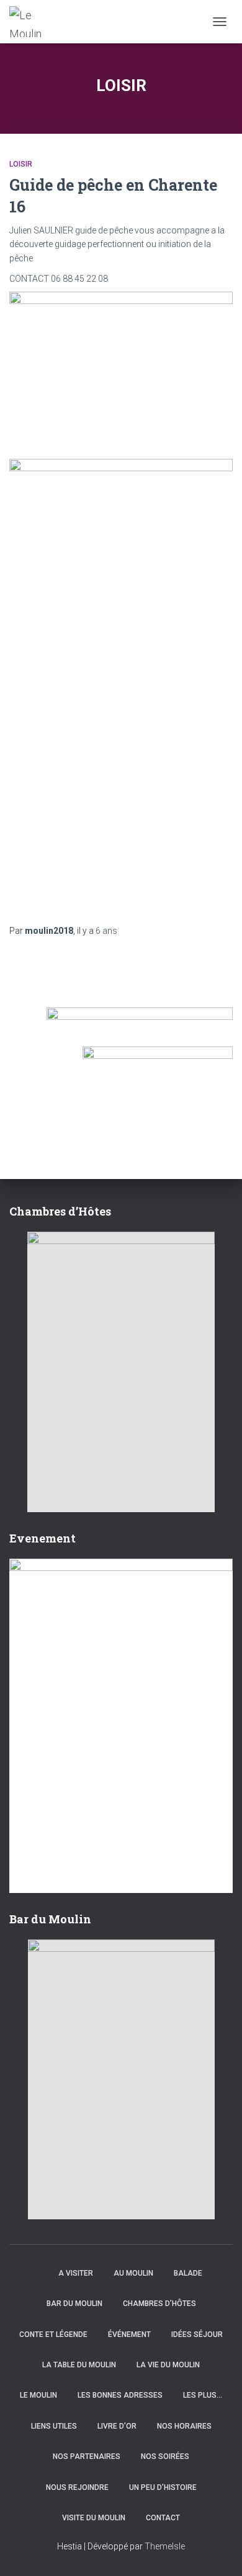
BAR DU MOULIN (74, 2304)
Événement (129, 2334)
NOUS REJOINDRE (77, 2487)
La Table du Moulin (79, 2365)
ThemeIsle (165, 2546)
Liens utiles (54, 2426)
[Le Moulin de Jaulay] (34, 22)
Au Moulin (133, 2273)
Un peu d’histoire (163, 2487)
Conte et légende (53, 2334)
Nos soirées (165, 2456)
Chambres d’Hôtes (159, 2304)
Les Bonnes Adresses (120, 2395)
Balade (188, 2273)
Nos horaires (184, 2426)
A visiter (76, 2273)
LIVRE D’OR (117, 2426)
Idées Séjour (197, 2334)
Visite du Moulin (94, 2518)
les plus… (203, 2395)
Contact (163, 2518)
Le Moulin (38, 2395)
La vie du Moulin (168, 2365)
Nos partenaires (87, 2456)
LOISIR (21, 164)
